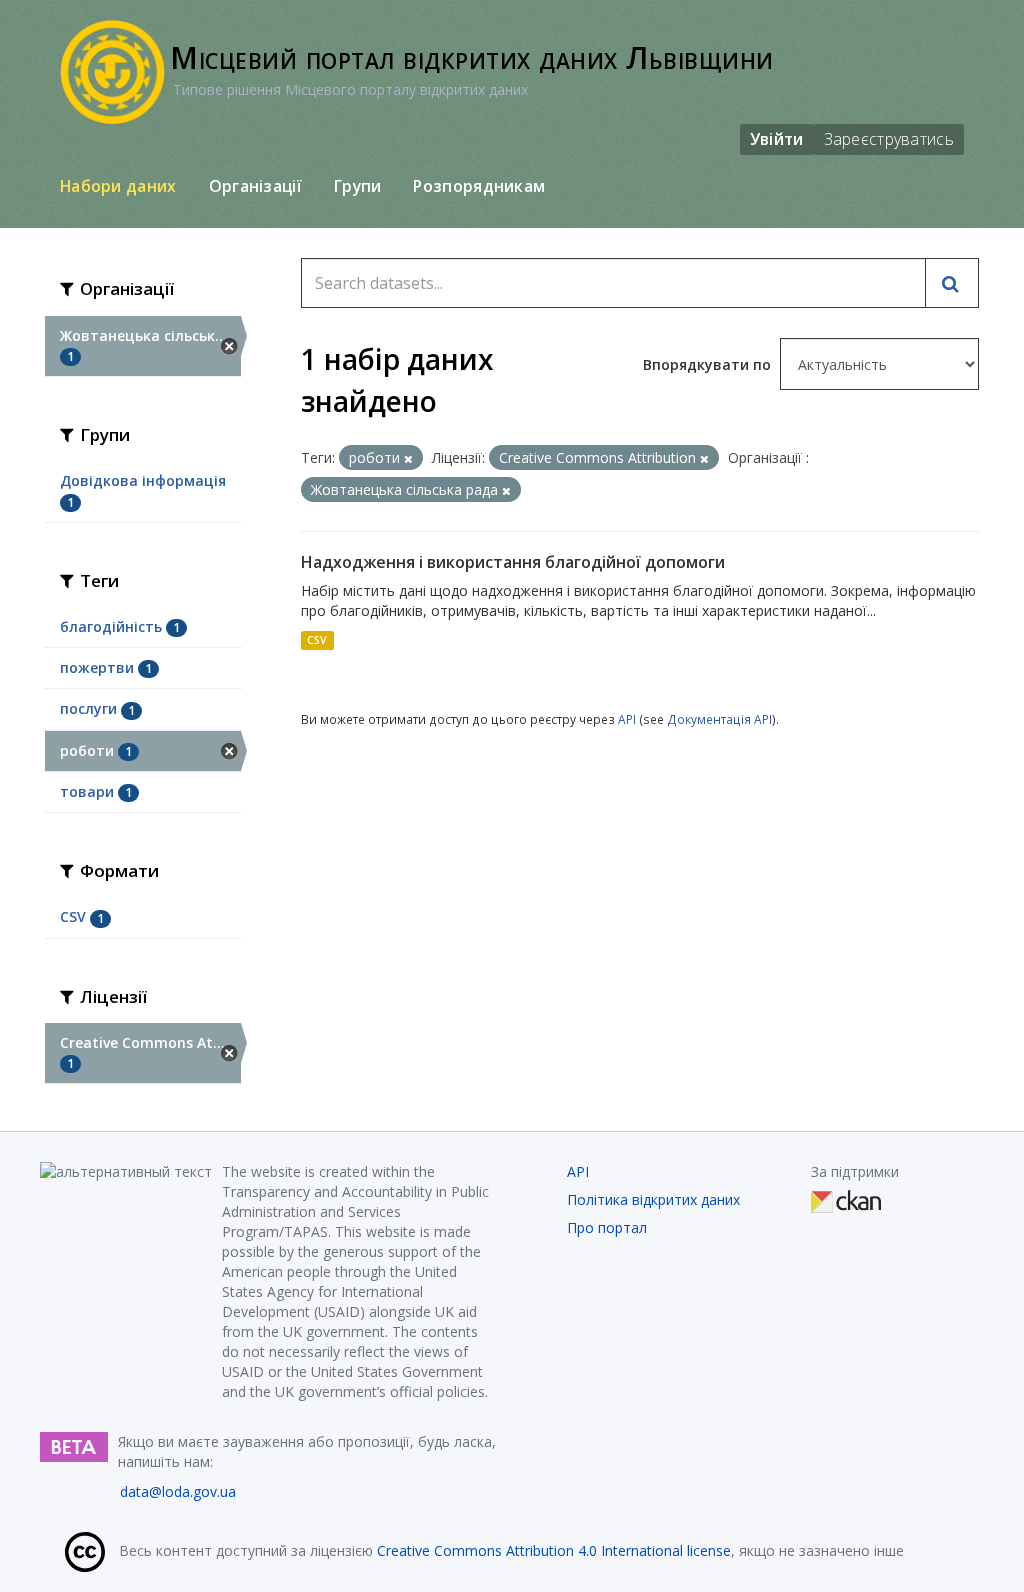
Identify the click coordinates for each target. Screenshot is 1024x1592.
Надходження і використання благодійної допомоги (513, 562)
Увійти (777, 139)
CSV (317, 640)
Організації (255, 186)
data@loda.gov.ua (178, 1491)
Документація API (719, 719)
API (627, 719)
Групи (358, 186)
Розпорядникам (479, 186)
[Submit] (952, 283)
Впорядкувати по (709, 364)
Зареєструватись (889, 139)
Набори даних (118, 186)
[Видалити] (408, 458)
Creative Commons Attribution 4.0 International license (554, 1550)
